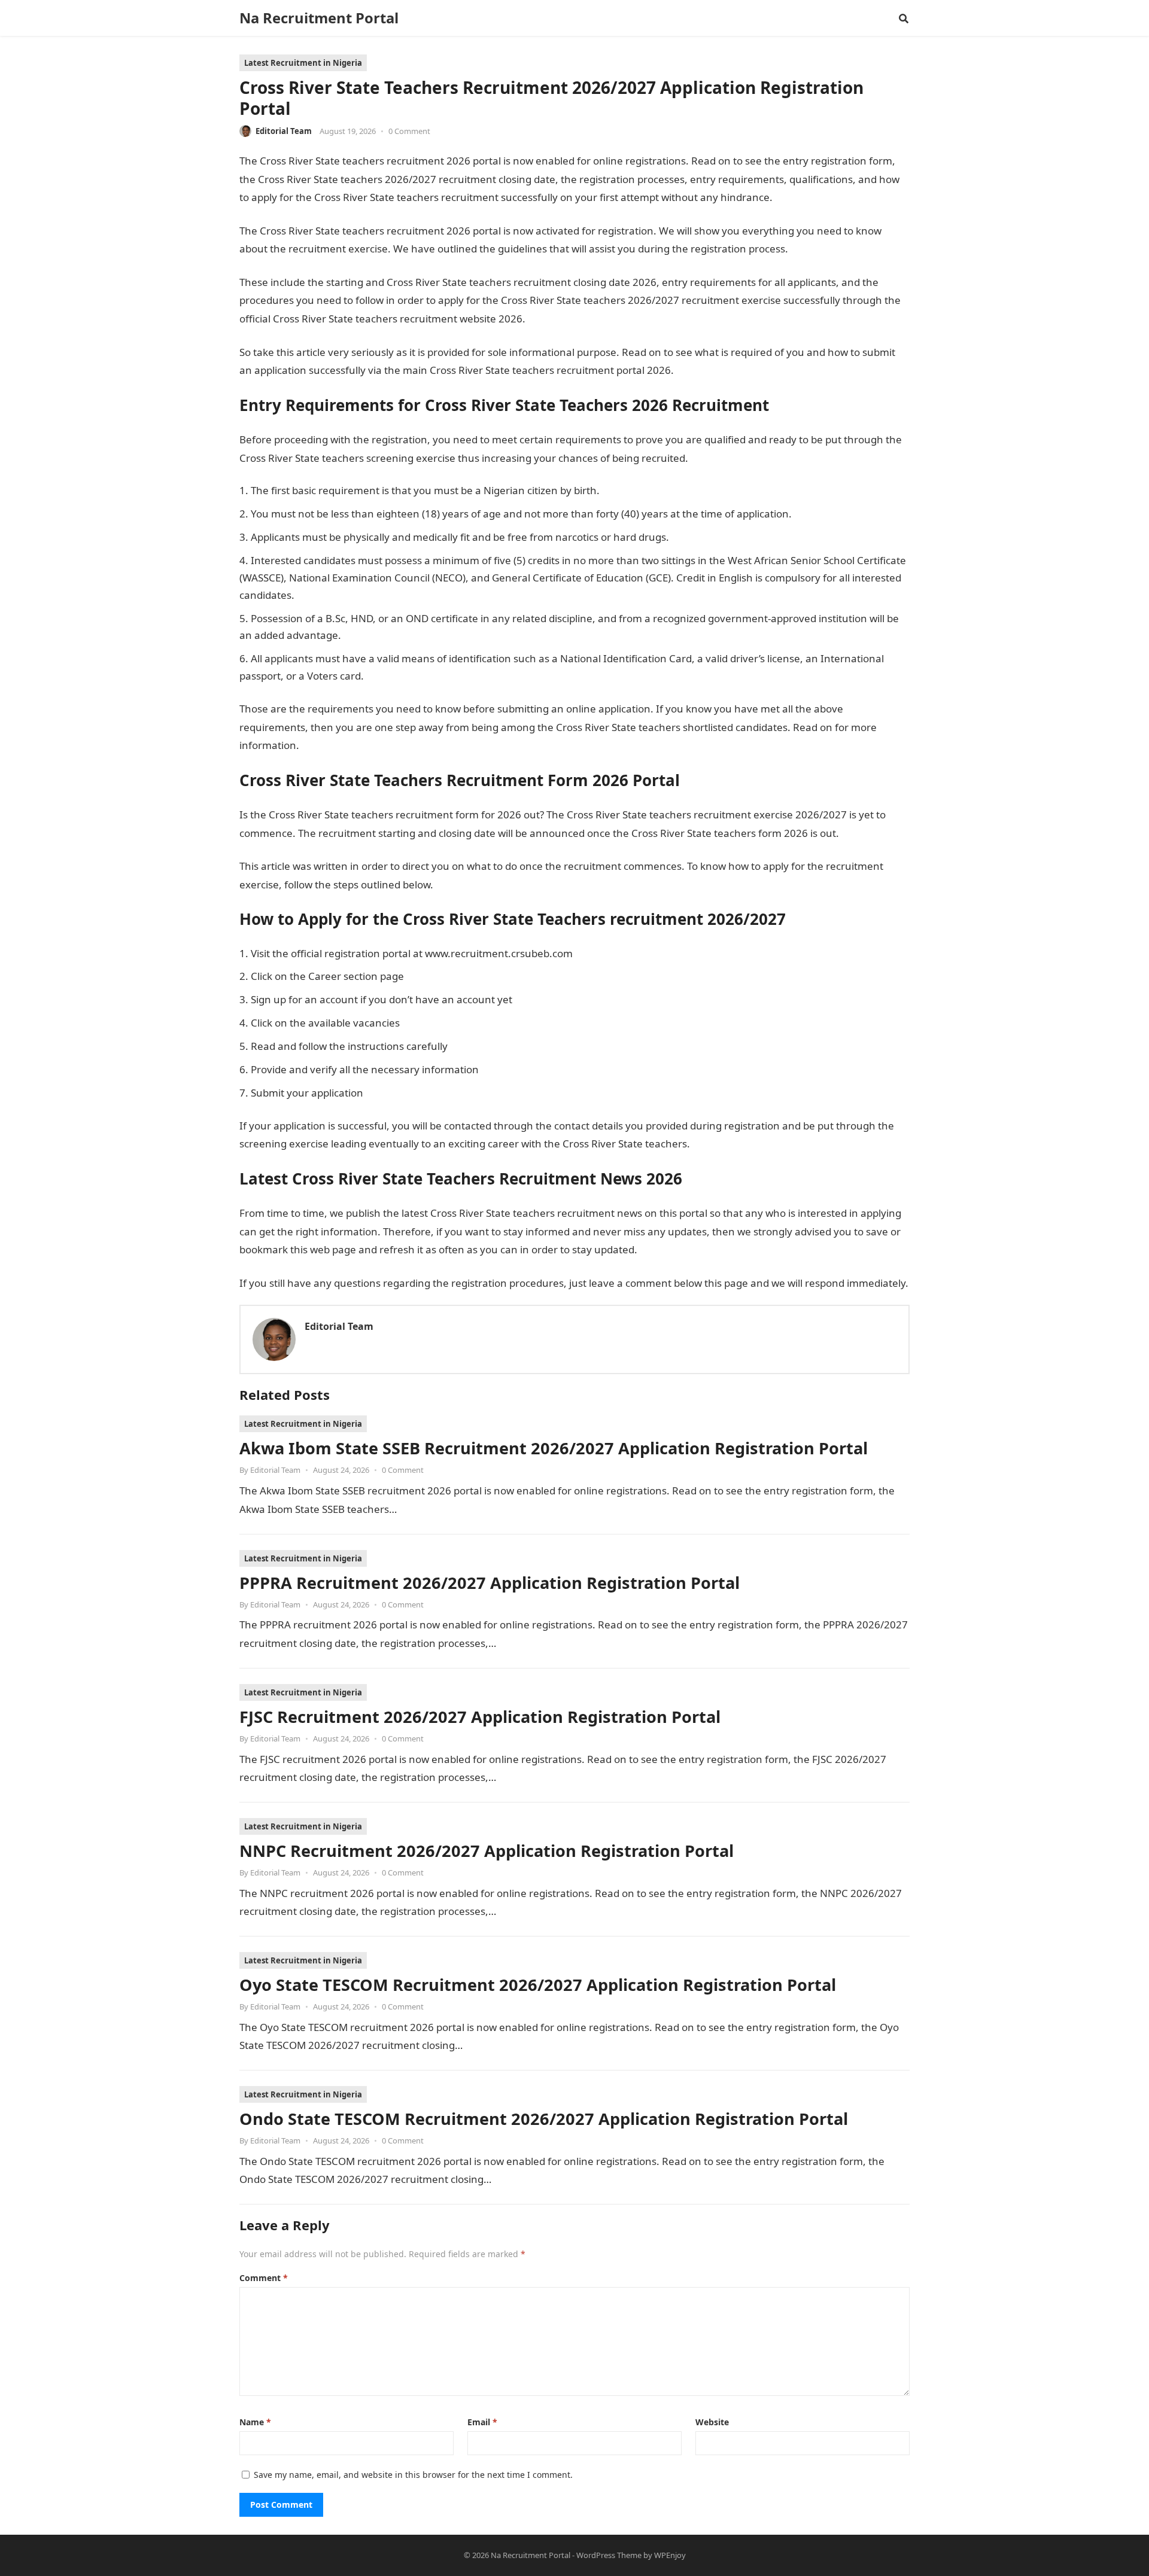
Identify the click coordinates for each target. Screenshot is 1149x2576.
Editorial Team (284, 131)
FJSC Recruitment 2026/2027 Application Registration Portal (480, 1717)
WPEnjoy (670, 2555)
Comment (264, 2278)
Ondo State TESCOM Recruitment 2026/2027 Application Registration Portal (544, 2119)
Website (712, 2422)
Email (482, 2422)
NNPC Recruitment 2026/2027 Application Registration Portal (487, 1851)
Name (255, 2422)
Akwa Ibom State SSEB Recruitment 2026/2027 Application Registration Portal (554, 1448)
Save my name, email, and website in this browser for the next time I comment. (413, 2475)
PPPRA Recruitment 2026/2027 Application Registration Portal (490, 1583)
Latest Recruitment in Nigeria (303, 63)
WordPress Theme (609, 2555)
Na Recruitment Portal (319, 18)
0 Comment (409, 131)
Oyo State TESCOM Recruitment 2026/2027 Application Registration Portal (538, 1985)
